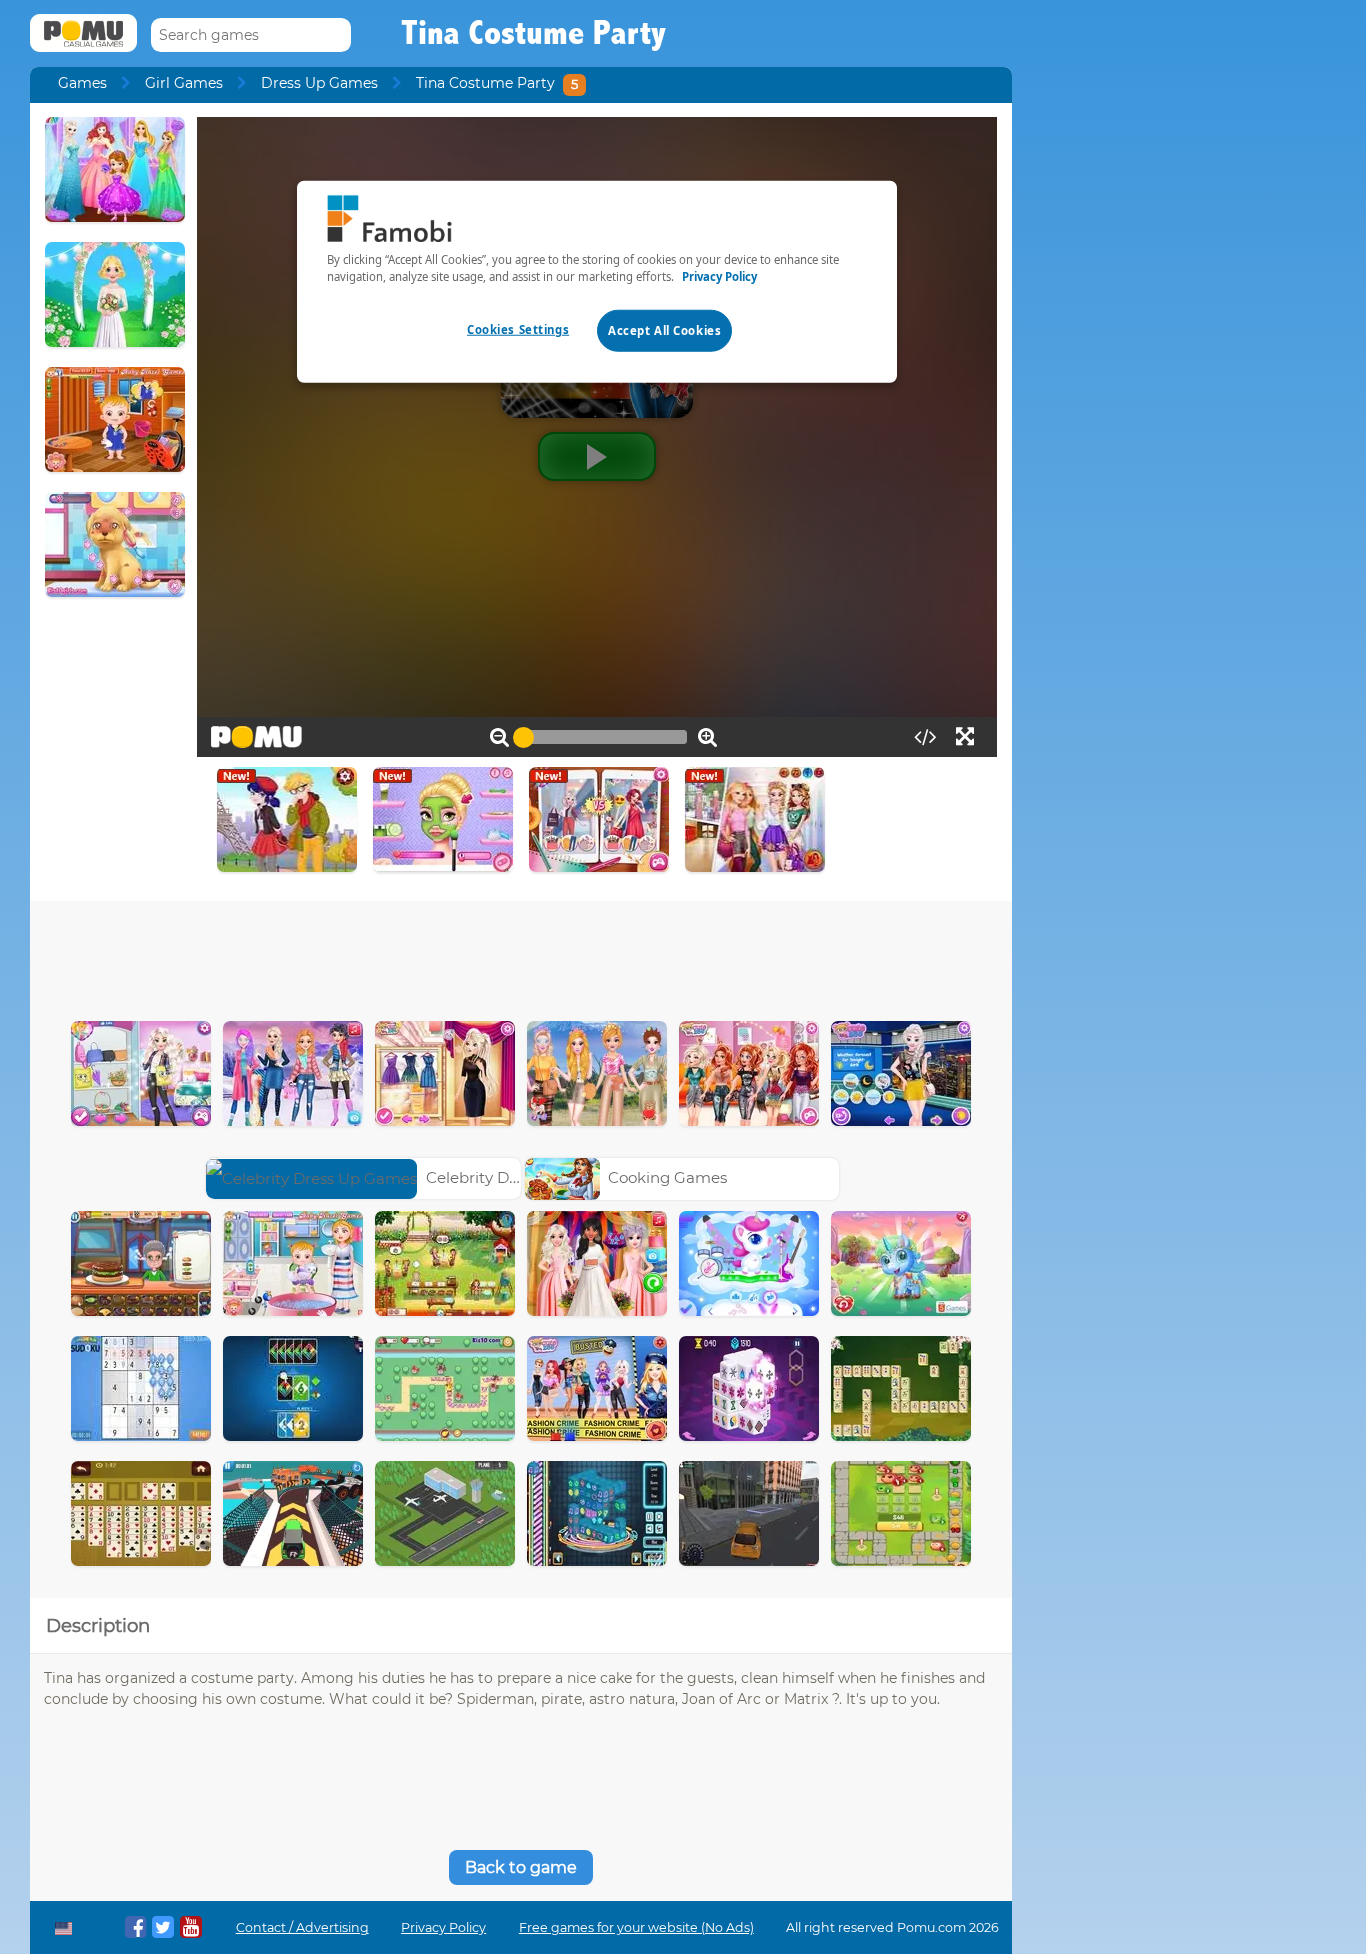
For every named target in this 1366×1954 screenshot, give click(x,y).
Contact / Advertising (302, 1927)
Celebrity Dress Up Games (523, 1177)
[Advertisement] (521, 956)
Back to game (521, 1867)
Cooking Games (667, 1177)
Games (82, 83)
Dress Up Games (319, 83)
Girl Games (184, 83)
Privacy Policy (443, 1927)
